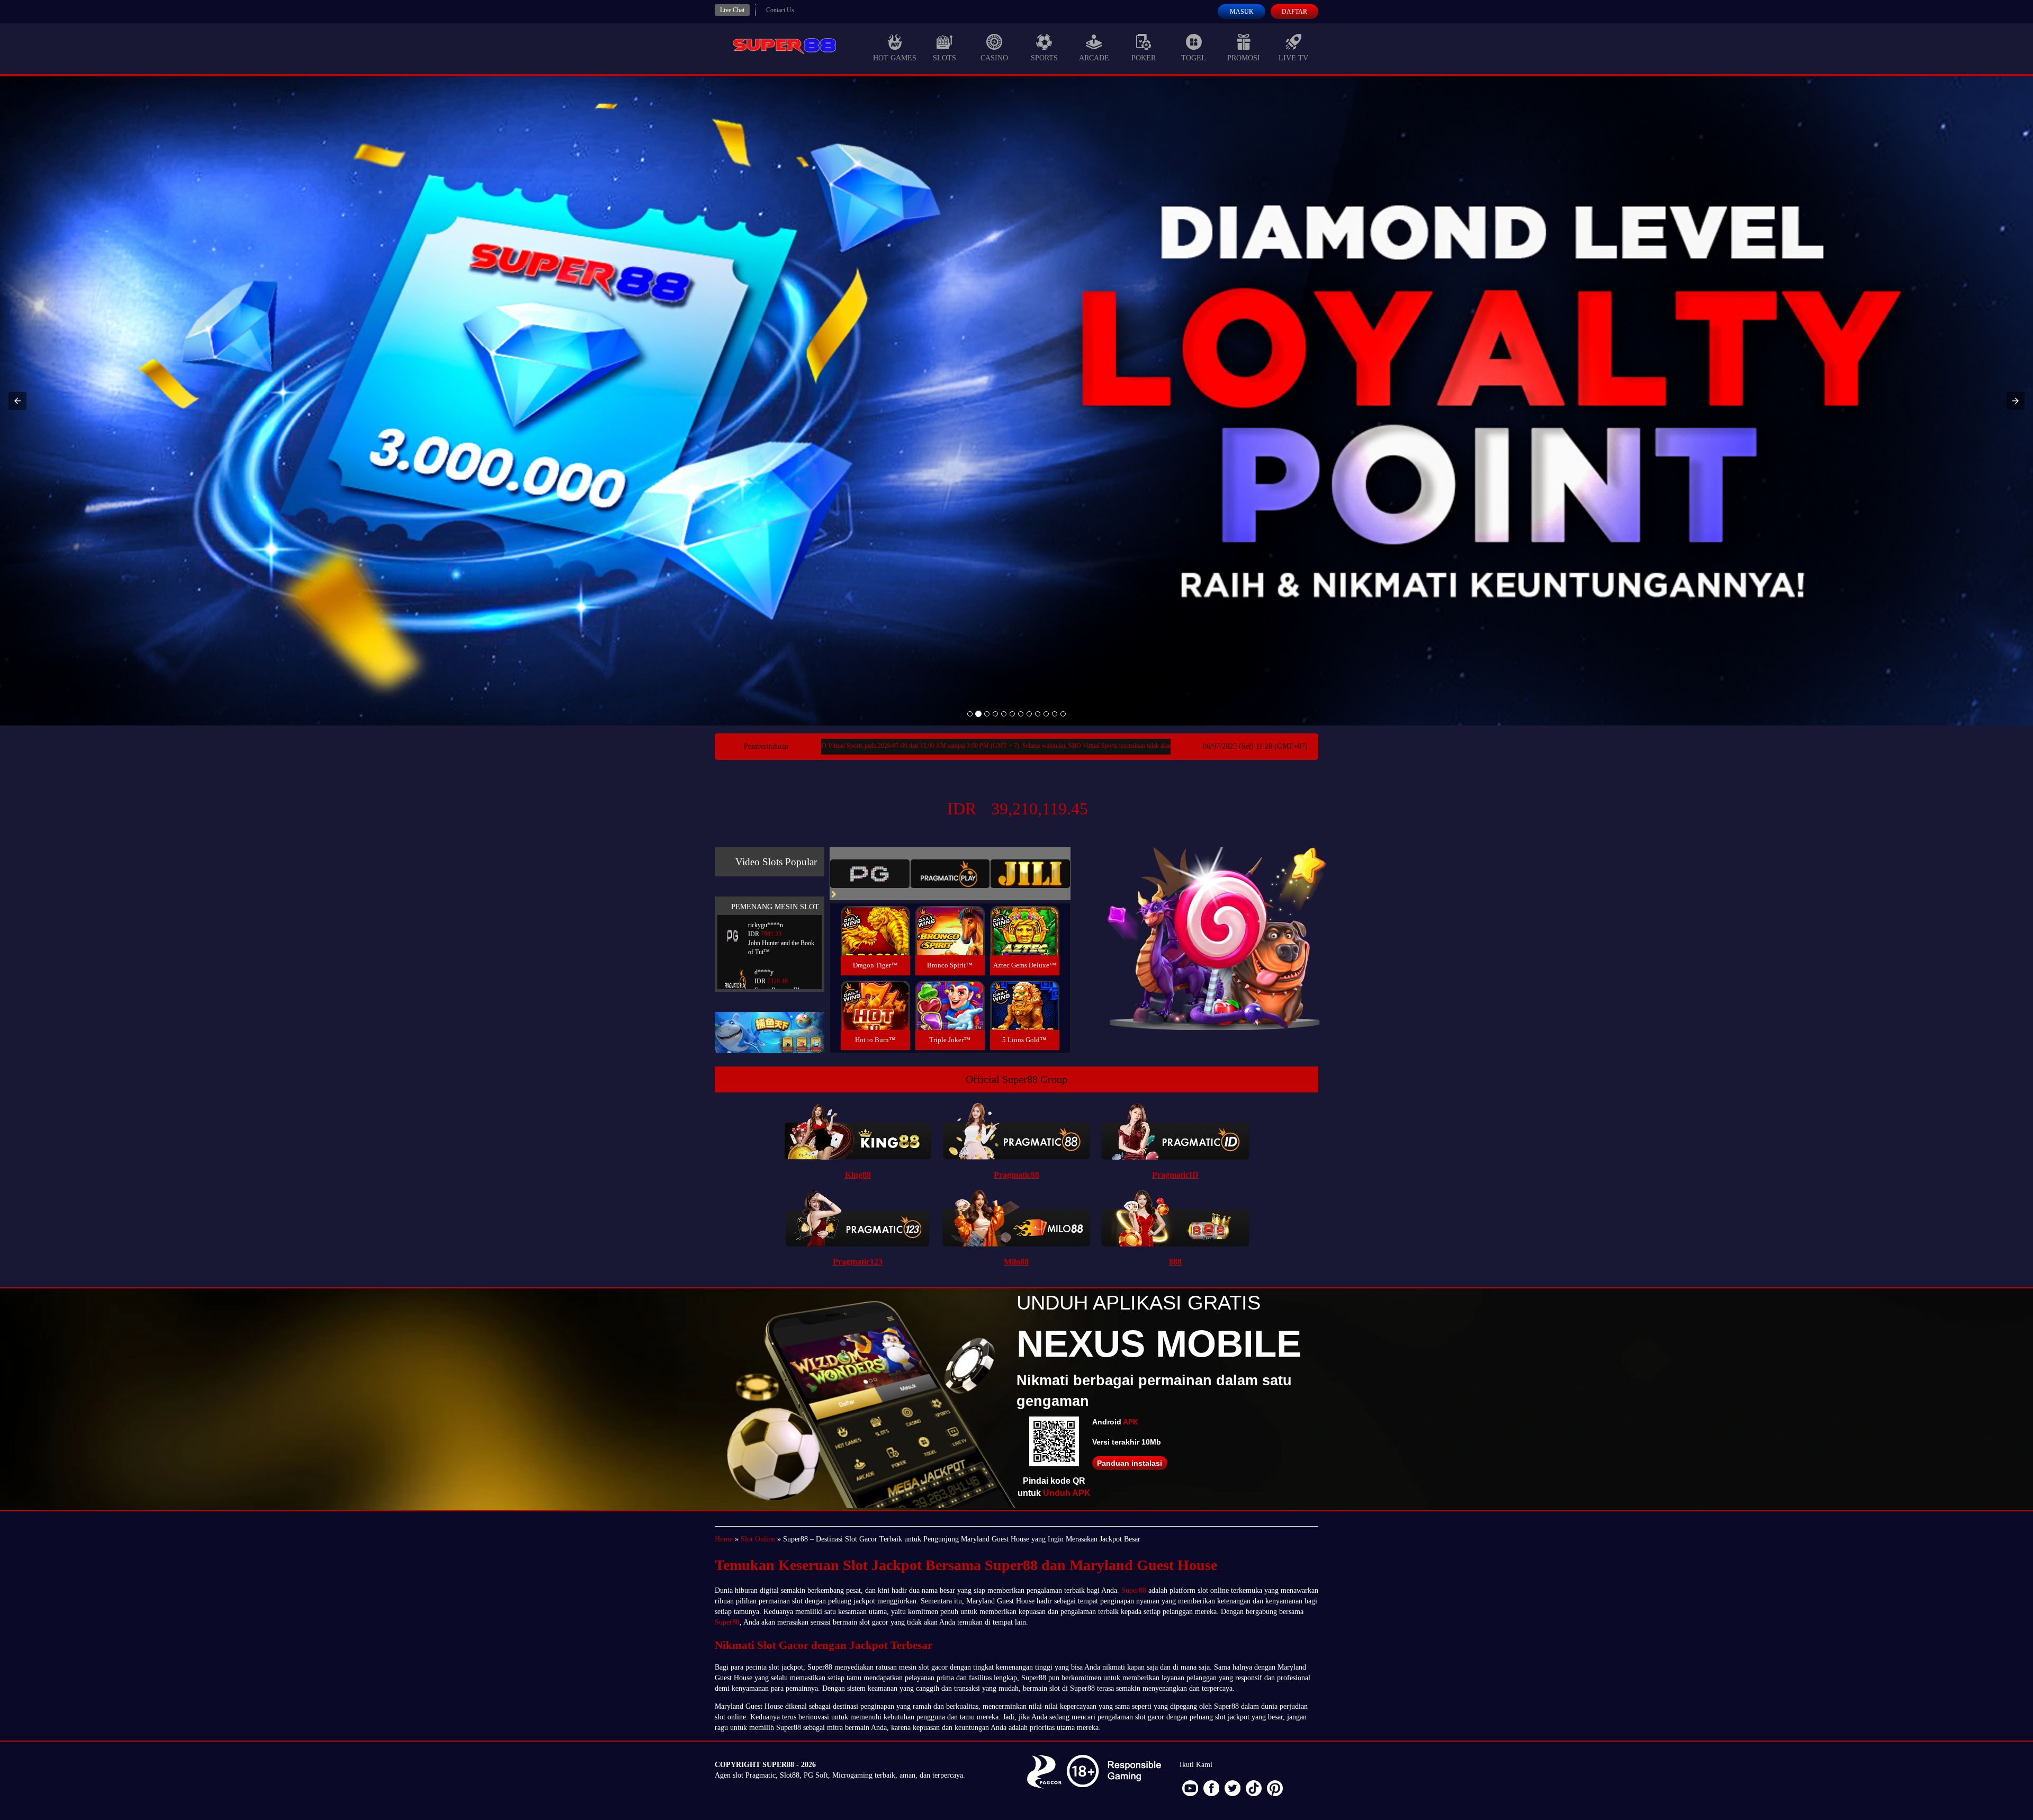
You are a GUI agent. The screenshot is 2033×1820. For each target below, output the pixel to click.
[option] (970, 714)
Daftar (1294, 12)
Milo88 (1016, 1262)
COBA (875, 918)
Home (724, 1539)
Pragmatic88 (1016, 1175)
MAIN (875, 942)
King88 (858, 1175)
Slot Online (758, 1539)
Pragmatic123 (858, 1262)
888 (1175, 1262)
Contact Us (780, 10)
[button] (17, 401)
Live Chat (732, 10)
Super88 (1134, 1590)
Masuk (1242, 12)
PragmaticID (1175, 1175)
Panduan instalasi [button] (1130, 1463)
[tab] (870, 874)
